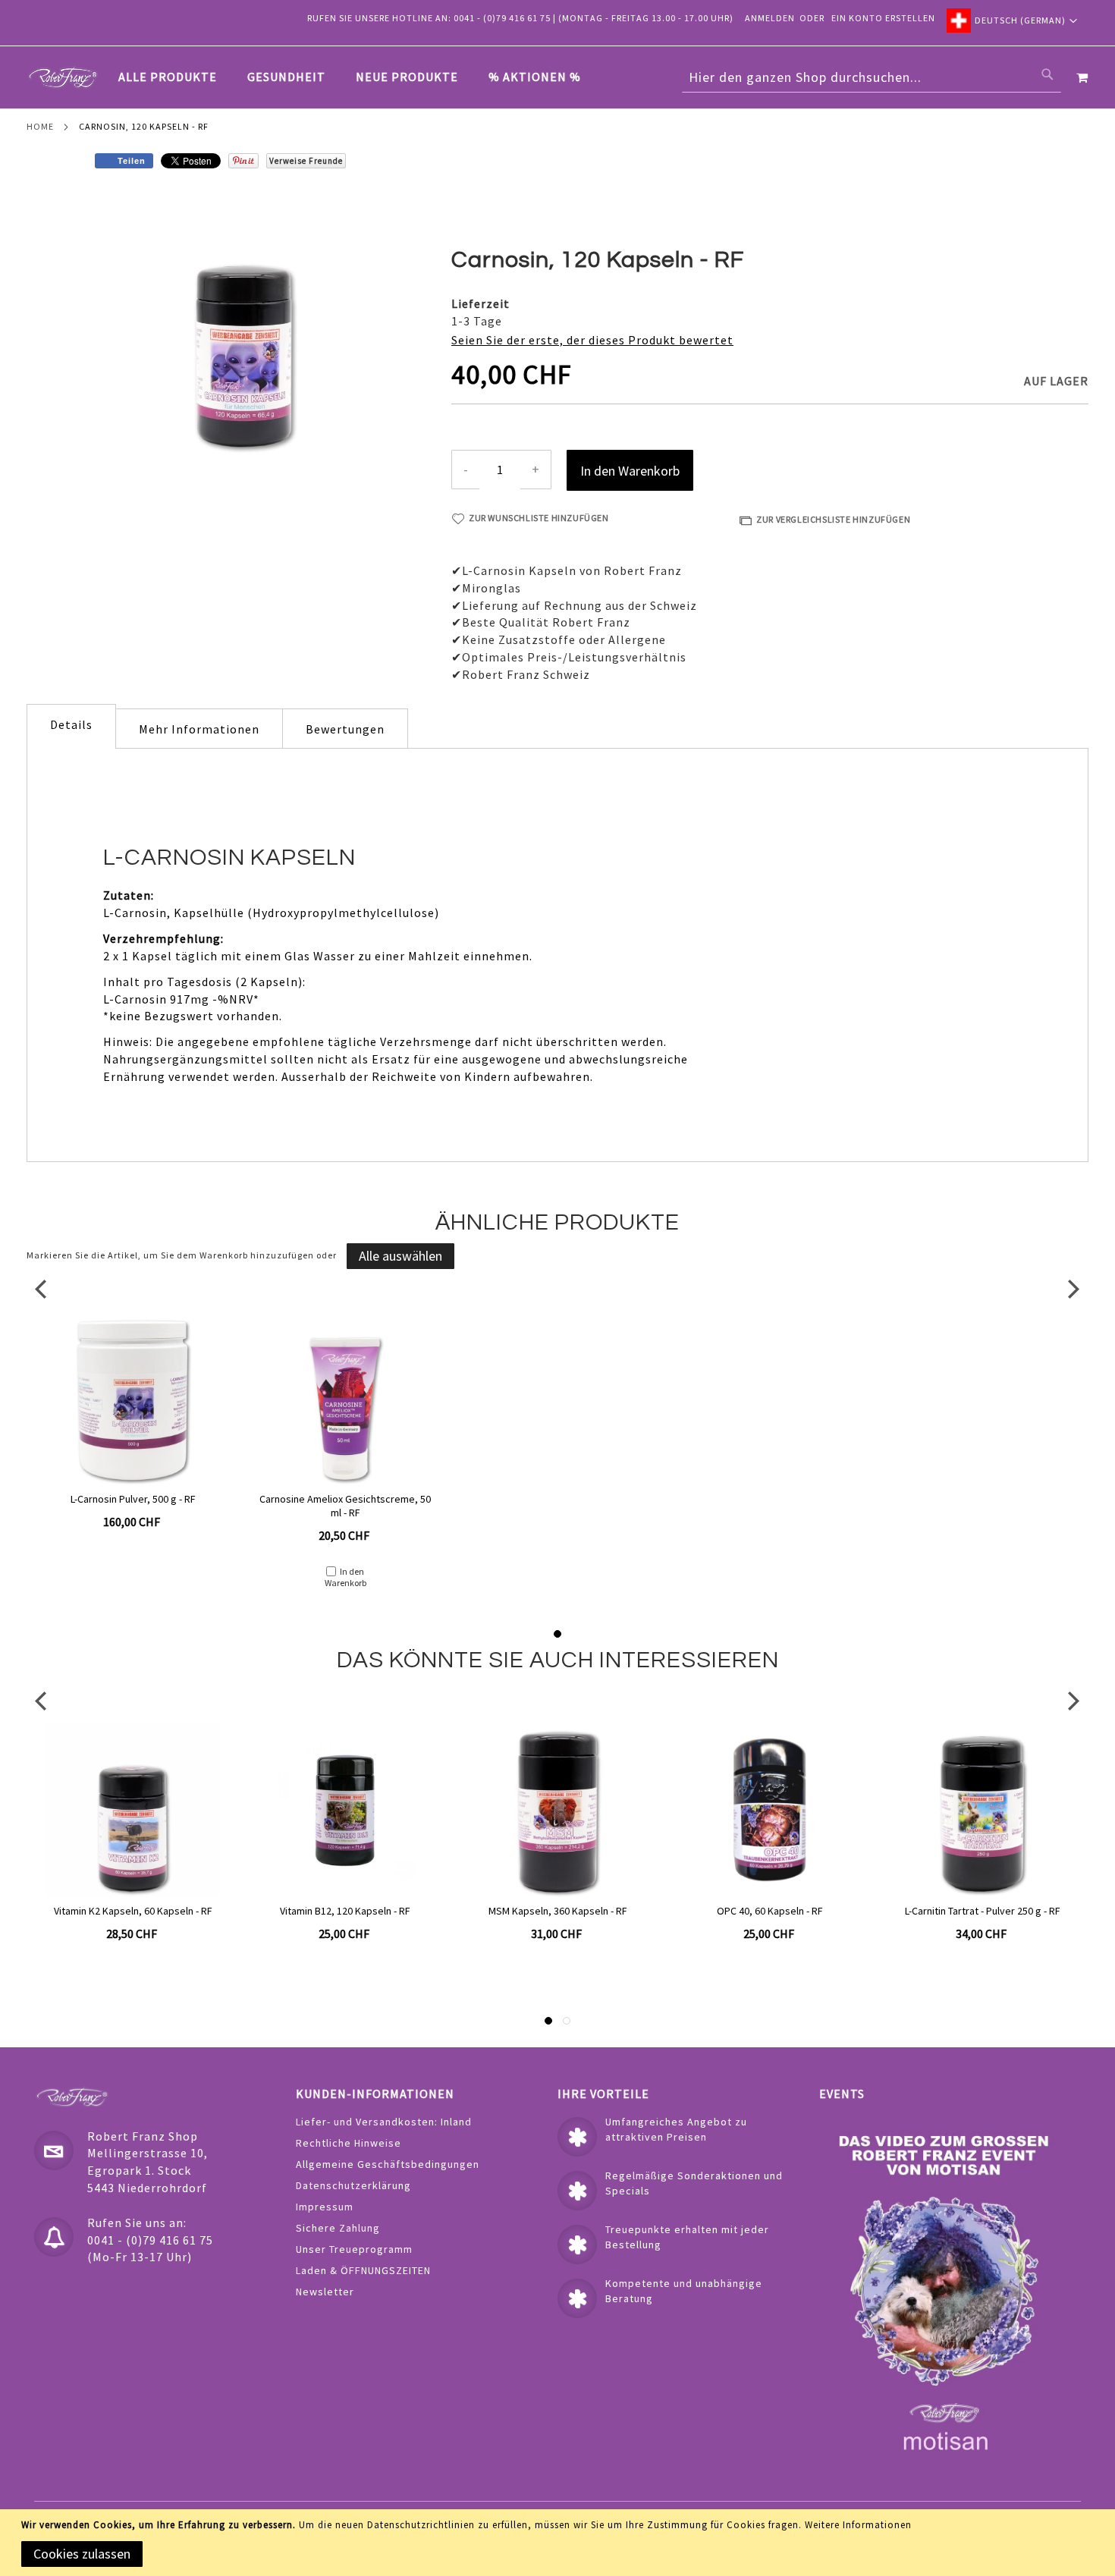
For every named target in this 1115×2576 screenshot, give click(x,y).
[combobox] (872, 77)
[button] (1012, 20)
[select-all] (400, 1256)
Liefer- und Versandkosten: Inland (384, 2122)
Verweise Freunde (306, 161)
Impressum (325, 2207)
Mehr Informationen (199, 729)
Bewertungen (345, 729)
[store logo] (63, 77)
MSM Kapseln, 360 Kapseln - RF (345, 1911)
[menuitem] (175, 77)
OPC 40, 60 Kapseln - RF (557, 1911)
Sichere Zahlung (338, 2228)
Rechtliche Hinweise (349, 2143)
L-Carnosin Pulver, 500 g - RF (133, 1499)
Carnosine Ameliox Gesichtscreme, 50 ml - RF (345, 1506)
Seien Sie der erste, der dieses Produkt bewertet (592, 340)
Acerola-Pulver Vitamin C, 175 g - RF (983, 1911)
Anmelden (770, 18)
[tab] (357, 77)
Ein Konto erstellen (883, 18)
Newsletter (325, 2292)
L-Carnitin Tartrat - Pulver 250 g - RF (770, 1911)
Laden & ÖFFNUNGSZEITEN (363, 2270)
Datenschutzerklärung (353, 2185)
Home (40, 126)
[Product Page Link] (132, 1400)
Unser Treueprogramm (354, 2249)
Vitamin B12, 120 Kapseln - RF (133, 1911)
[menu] (357, 77)
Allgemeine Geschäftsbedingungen (388, 2164)
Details (71, 724)
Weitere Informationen (858, 2525)
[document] (560, 2543)
